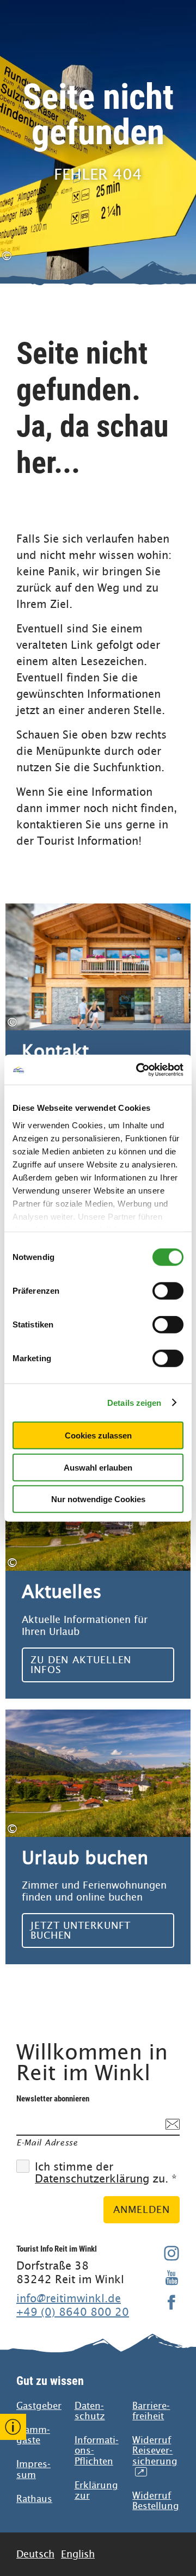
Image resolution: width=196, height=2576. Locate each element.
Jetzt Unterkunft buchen (98, 1837)
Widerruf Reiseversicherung (155, 2456)
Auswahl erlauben (98, 1467)
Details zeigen (134, 1402)
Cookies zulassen (98, 1435)
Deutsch (35, 2554)
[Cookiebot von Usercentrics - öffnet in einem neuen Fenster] (138, 1069)
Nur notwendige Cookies (98, 1499)
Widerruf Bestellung (156, 2501)
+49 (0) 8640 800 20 (73, 2312)
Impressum (33, 2469)
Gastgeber (39, 2406)
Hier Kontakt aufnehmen (98, 1031)
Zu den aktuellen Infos (98, 1571)
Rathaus (34, 2499)
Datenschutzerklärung (92, 2179)
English (78, 2554)
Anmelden (142, 2209)
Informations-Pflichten (97, 2451)
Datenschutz (90, 2411)
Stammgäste (33, 2435)
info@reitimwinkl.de (69, 2298)
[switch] (168, 1291)
